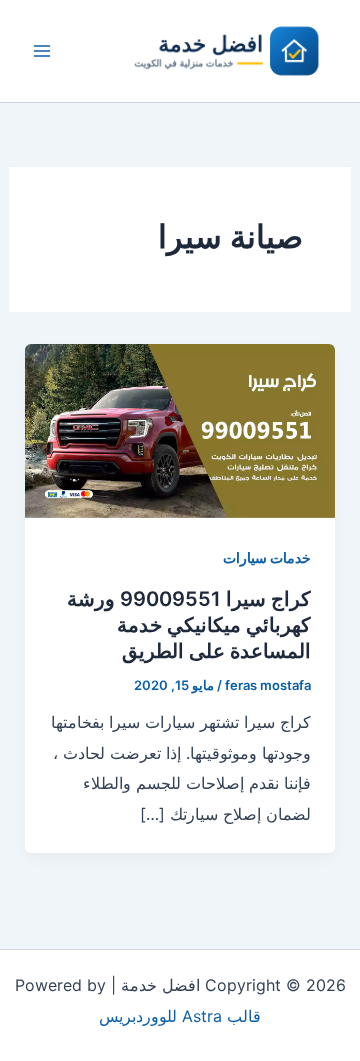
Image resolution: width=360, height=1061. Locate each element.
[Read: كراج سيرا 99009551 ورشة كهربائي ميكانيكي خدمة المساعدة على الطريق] (180, 429)
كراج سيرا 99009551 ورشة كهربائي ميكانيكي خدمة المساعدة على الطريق (189, 625)
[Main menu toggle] (42, 51)
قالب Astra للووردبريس (180, 1016)
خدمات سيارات (267, 557)
